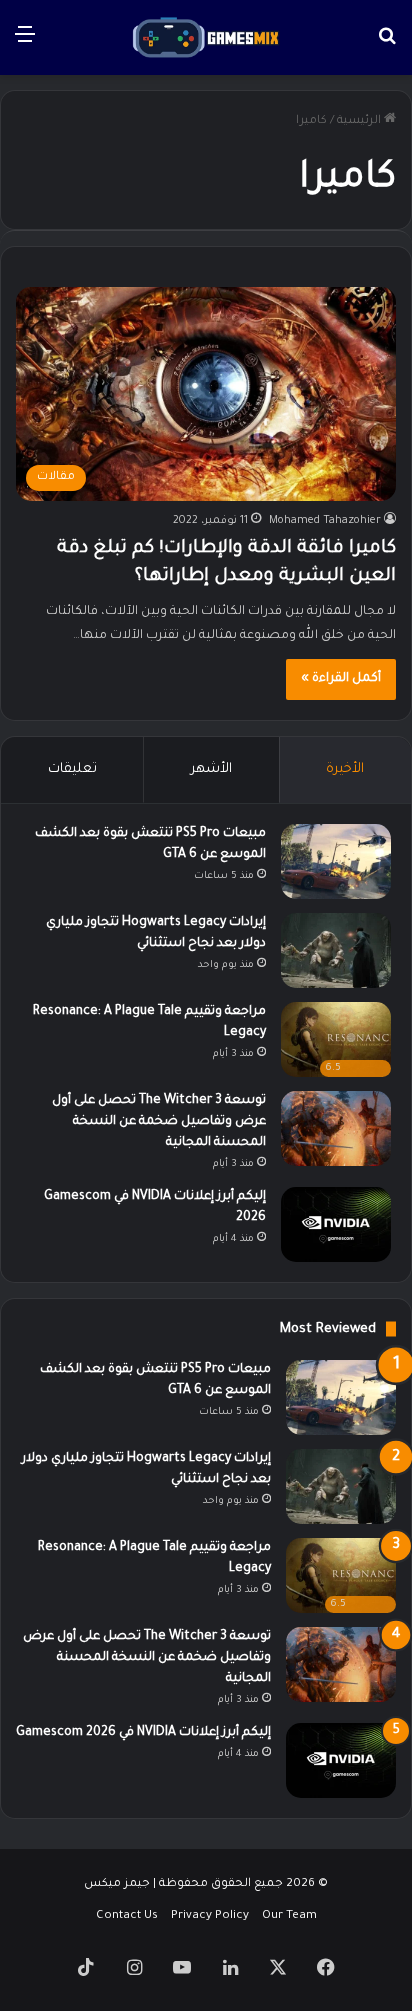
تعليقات (72, 769)
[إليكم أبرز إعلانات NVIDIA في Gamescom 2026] (336, 1224)
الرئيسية (360, 121)
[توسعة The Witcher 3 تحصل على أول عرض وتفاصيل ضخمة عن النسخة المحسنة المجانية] (336, 1128)
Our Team (289, 1916)
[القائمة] (25, 44)
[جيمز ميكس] (206, 37)
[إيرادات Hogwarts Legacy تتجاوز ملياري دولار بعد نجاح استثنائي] (336, 950)
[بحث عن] (387, 44)
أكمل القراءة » (341, 679)
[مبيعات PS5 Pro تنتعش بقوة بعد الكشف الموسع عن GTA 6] (336, 861)
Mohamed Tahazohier (325, 521)
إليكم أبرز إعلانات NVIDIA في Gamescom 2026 (143, 1733)
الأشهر (211, 769)
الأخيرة (345, 769)
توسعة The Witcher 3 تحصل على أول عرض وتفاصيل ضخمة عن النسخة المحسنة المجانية (159, 1122)
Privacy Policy (210, 1916)
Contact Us (127, 1916)
